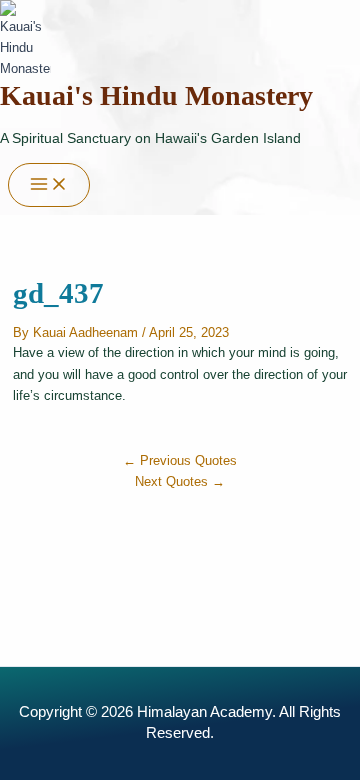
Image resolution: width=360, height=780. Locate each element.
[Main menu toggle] (49, 185)
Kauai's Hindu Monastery (156, 95)
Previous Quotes (180, 460)
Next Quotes (180, 481)
